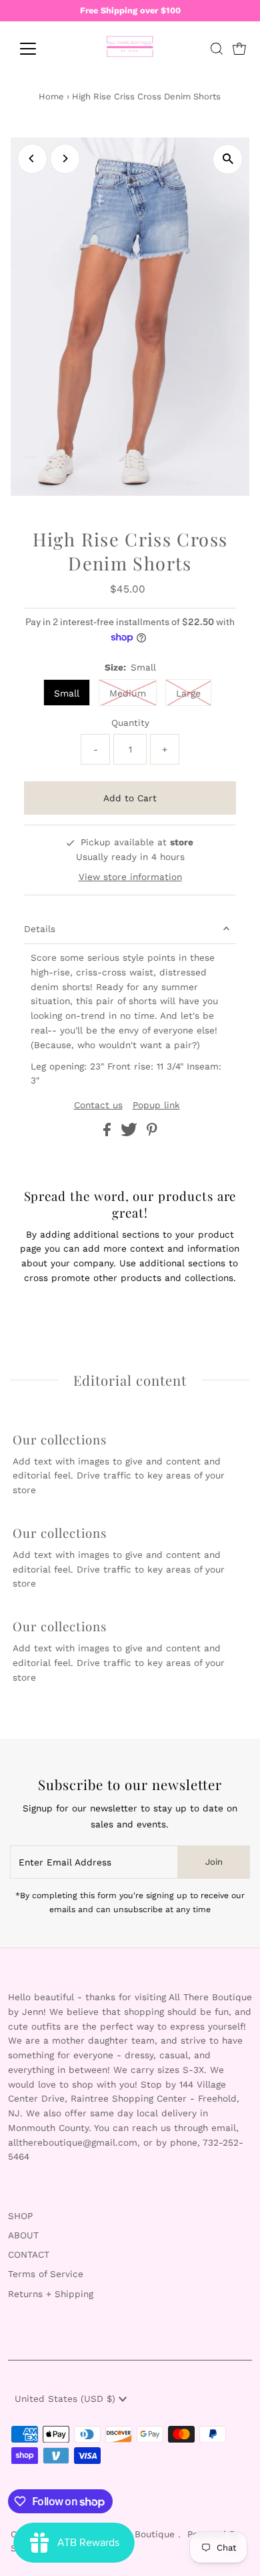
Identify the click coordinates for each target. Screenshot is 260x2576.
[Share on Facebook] (109, 1133)
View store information (130, 877)
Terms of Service (46, 2274)
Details (40, 929)
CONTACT (29, 2254)
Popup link (156, 1106)
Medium (128, 693)
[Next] (65, 158)
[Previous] (32, 158)
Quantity (130, 723)
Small (67, 693)
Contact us (98, 1106)
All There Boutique (135, 2534)
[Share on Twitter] (131, 1133)
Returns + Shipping (51, 2294)
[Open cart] (239, 49)
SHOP (20, 2216)
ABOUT (23, 2235)
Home (51, 96)
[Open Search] (217, 49)
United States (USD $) (67, 2399)
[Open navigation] (39, 49)
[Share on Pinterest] (152, 1133)
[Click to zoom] (228, 159)
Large (188, 693)
